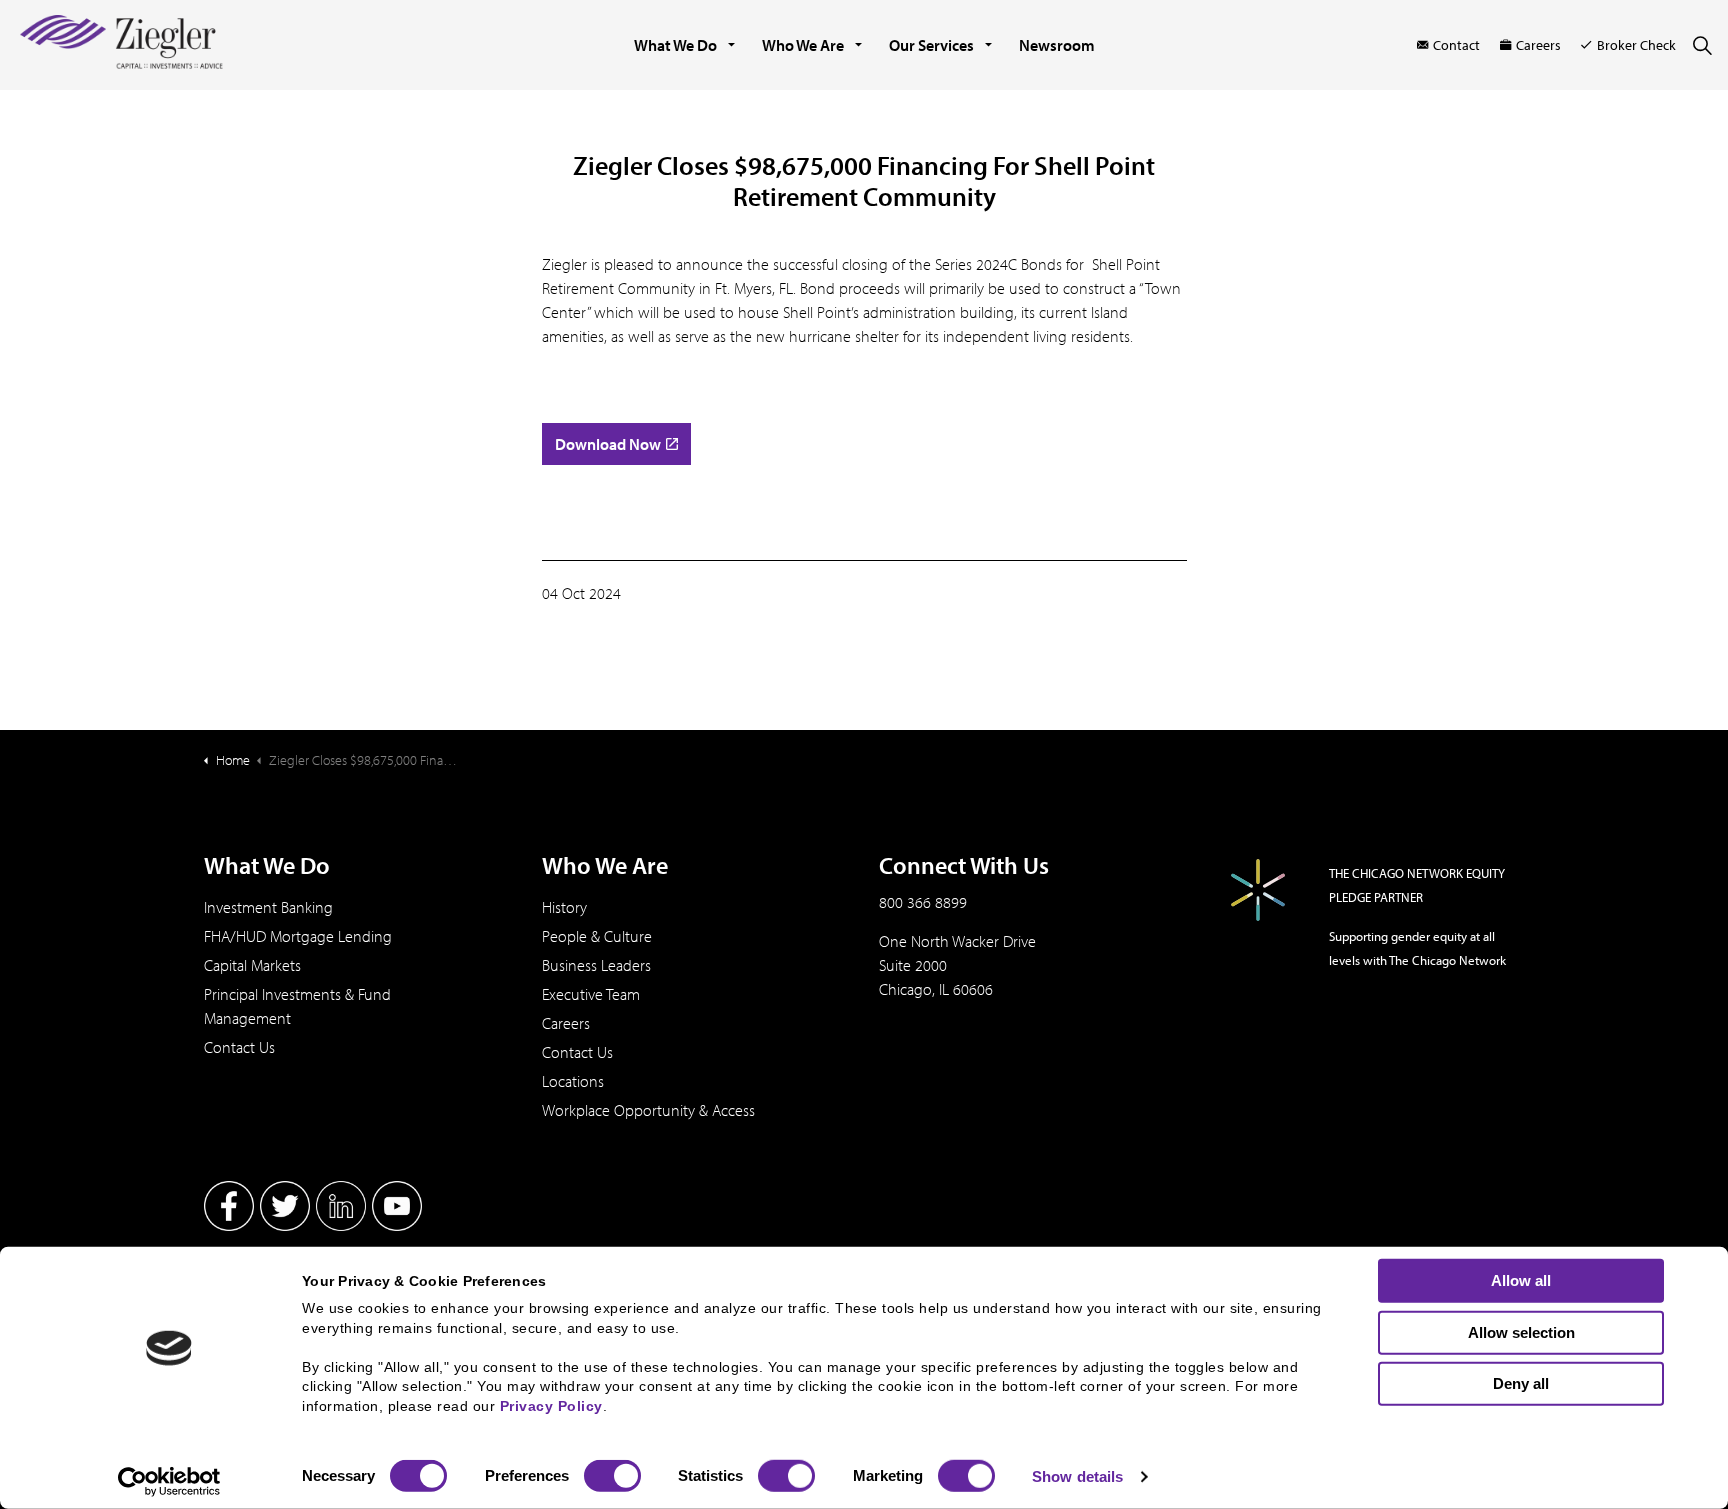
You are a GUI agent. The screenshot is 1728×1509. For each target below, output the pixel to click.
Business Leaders (596, 965)
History (564, 907)
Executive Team (591, 994)
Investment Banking (268, 907)
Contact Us (239, 1047)
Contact (1456, 45)
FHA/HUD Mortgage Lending (298, 936)
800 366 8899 (923, 902)
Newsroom (1057, 45)
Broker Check (1636, 45)
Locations (573, 1081)
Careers (1538, 45)
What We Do (675, 45)
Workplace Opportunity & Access (648, 1110)
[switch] (612, 1476)
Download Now (608, 444)
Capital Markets (252, 965)
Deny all (1521, 1383)
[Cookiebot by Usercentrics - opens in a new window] (169, 1482)
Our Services (931, 45)
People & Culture (597, 936)
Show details (1077, 1476)
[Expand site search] (1702, 45)
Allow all (1521, 1280)
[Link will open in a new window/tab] (229, 1206)
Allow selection (1521, 1331)
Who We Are (803, 45)
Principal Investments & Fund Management (297, 1006)
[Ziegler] (121, 45)
